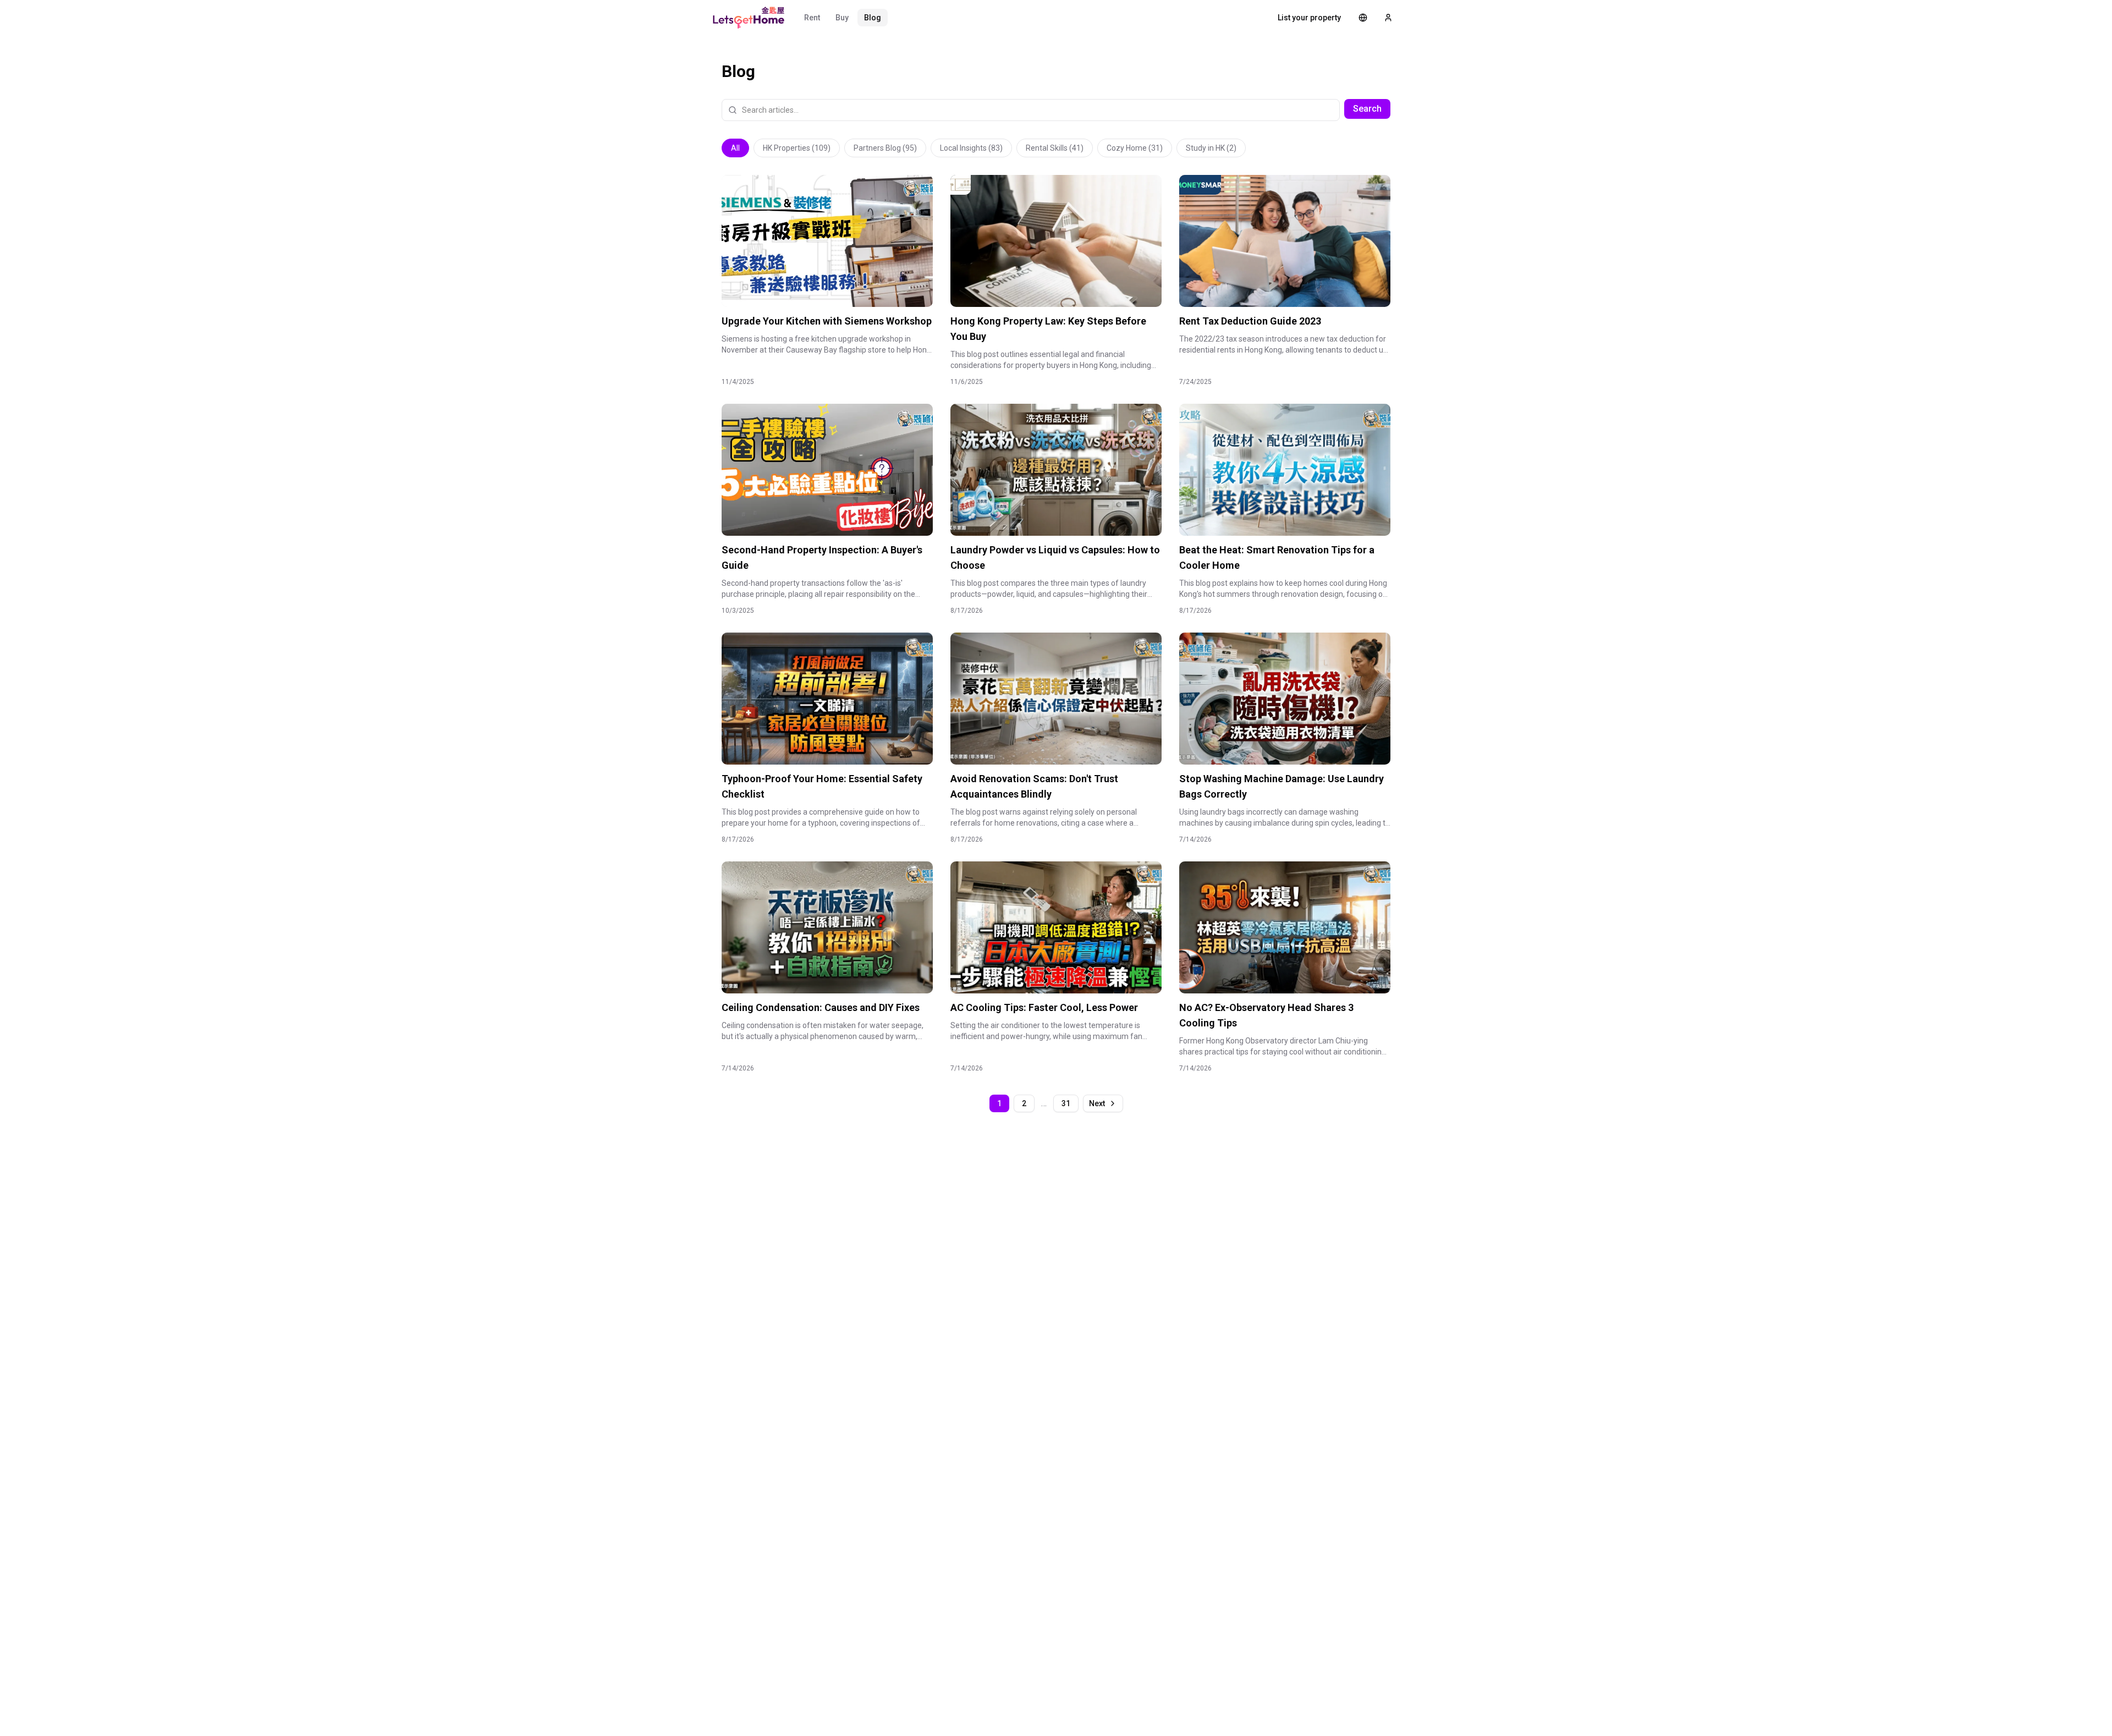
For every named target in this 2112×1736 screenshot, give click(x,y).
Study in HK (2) (1211, 148)
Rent (812, 18)
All (735, 148)
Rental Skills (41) (1055, 148)
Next (1097, 1103)
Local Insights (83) (971, 148)
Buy (842, 18)
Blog (873, 18)
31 (1066, 1103)
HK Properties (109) (797, 148)
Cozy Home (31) (1135, 148)
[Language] (1363, 18)
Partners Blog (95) (885, 148)
